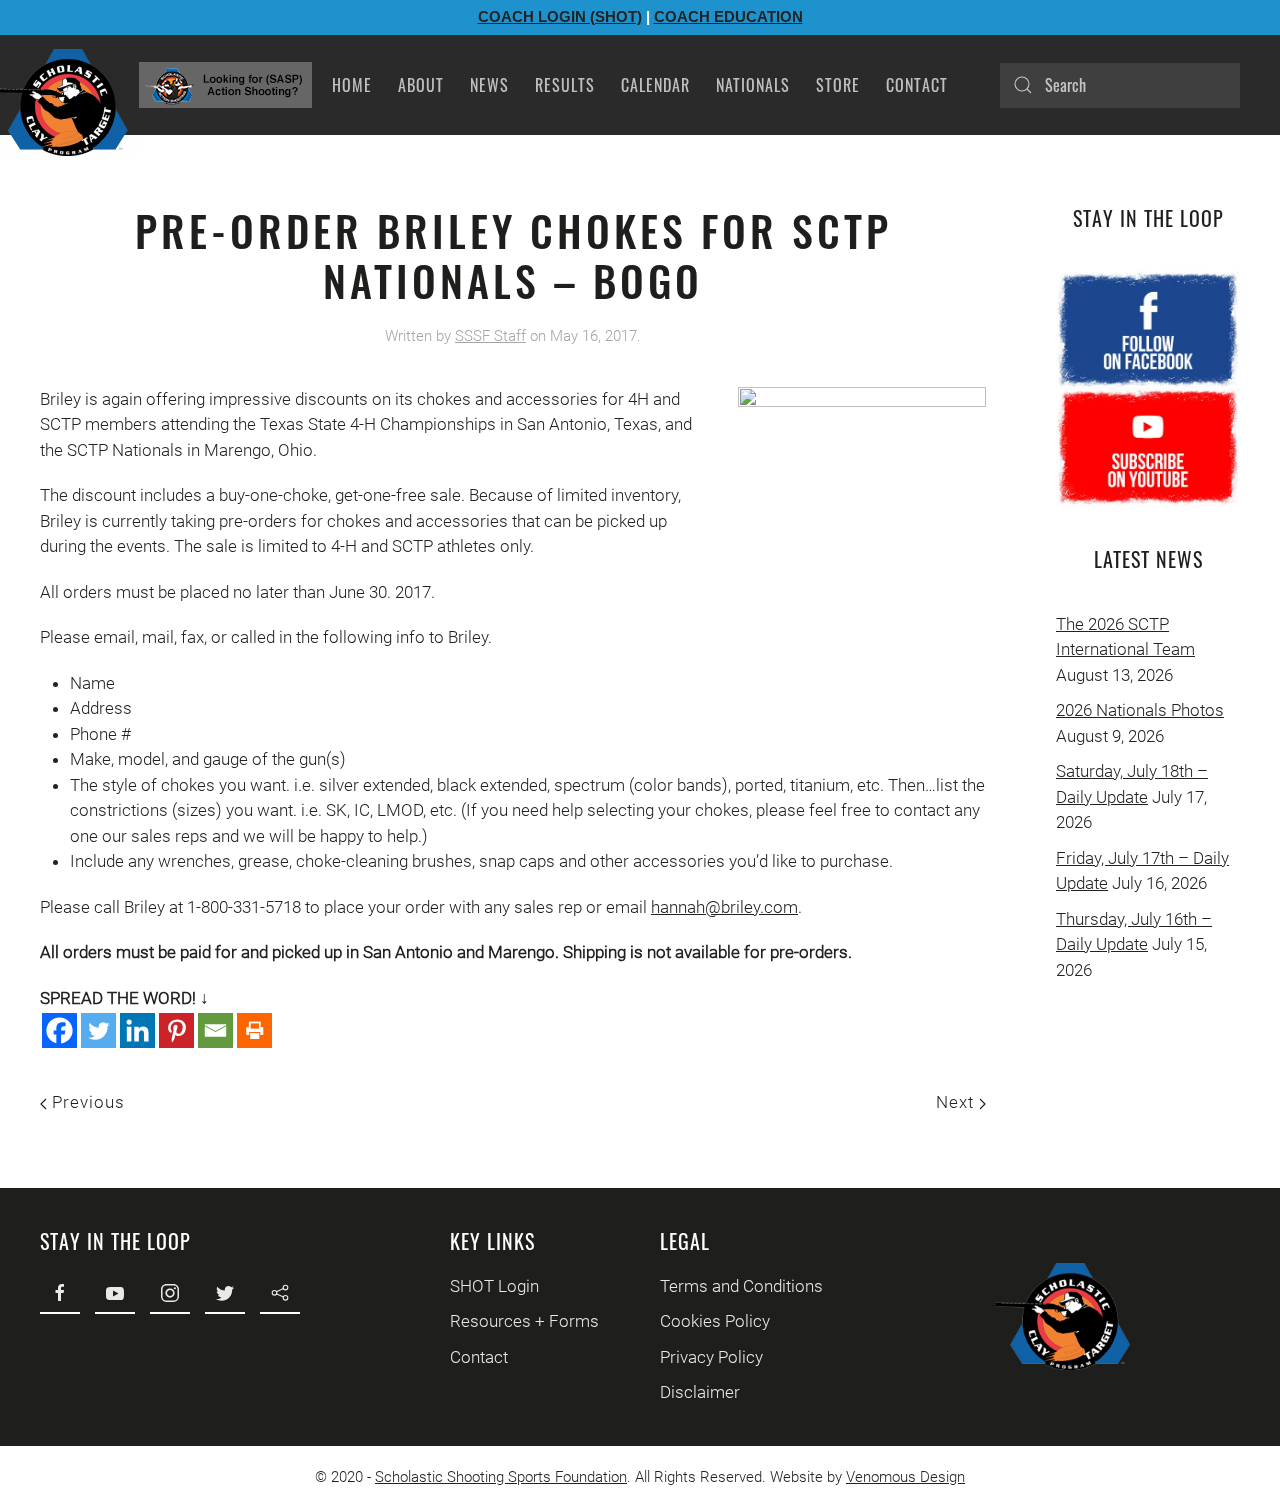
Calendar (655, 85)
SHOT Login (494, 1286)
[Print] (254, 1030)
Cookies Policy (715, 1321)
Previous (86, 1102)
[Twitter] (98, 1030)
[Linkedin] (137, 1030)
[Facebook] (59, 1030)
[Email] (215, 1030)
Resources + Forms (524, 1321)
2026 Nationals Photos (1140, 710)
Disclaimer (700, 1392)
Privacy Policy (711, 1357)
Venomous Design (905, 1477)
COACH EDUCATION (728, 16)
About (421, 85)
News (489, 85)
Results (565, 85)
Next (957, 1102)
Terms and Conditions (741, 1286)
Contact (917, 85)
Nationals (753, 85)
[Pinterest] (176, 1030)
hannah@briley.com (724, 907)
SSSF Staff (490, 336)
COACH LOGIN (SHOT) (560, 16)
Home (352, 85)
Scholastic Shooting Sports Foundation (501, 1477)
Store (838, 85)
